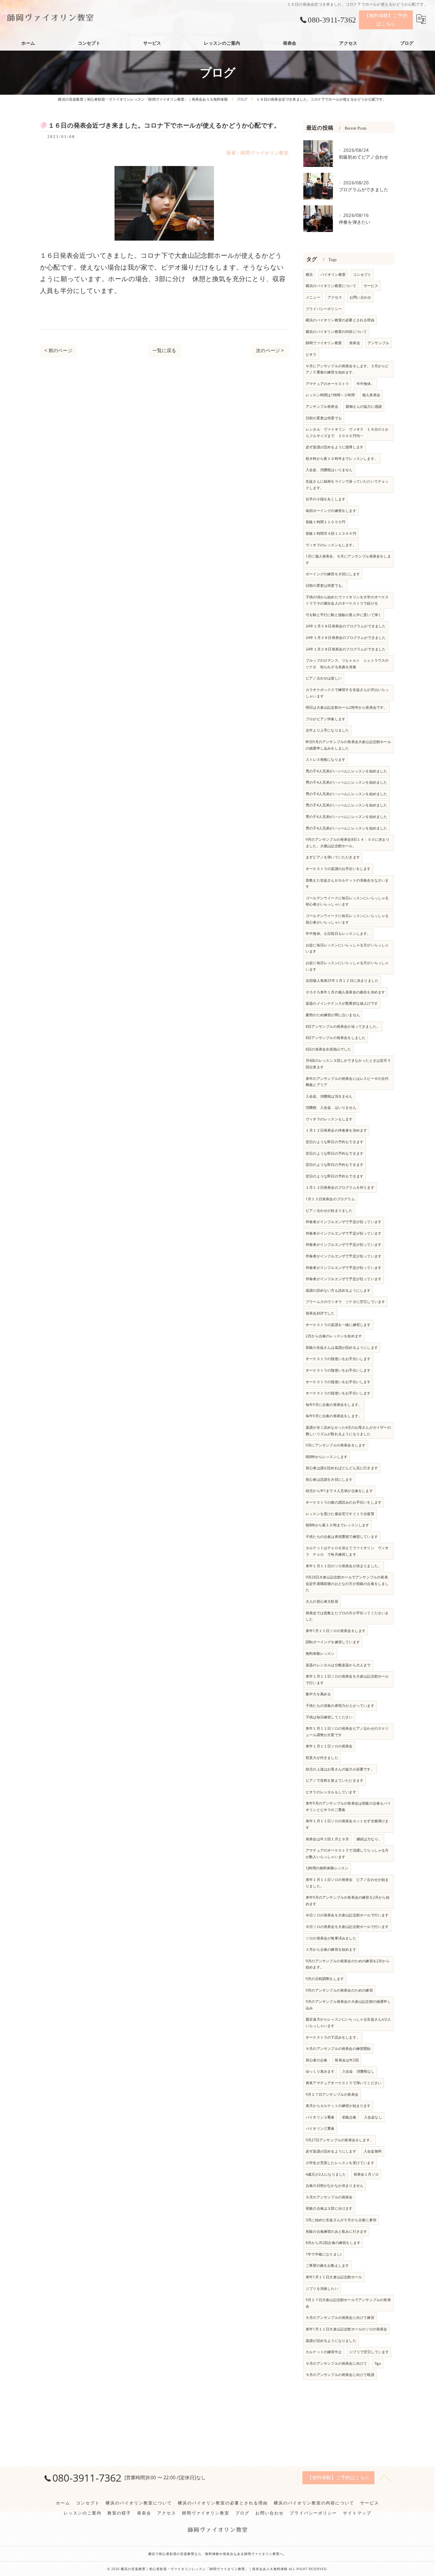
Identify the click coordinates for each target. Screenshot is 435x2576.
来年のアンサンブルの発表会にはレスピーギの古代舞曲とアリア (347, 1082)
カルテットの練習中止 (324, 2352)
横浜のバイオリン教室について (331, 286)
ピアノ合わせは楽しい (324, 678)
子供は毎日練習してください (329, 1717)
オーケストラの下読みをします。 (333, 2037)
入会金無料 (373, 2151)
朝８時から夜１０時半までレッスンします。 (342, 459)
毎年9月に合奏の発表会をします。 (334, 1405)
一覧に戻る (164, 350)
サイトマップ (357, 2513)
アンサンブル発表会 (322, 406)
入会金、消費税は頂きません (329, 1096)
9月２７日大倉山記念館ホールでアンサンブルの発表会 (348, 2303)
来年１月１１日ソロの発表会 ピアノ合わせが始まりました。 (347, 1883)
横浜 (309, 274)
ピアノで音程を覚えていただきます (335, 1780)
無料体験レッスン (320, 1653)
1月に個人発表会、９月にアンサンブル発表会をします (348, 559)
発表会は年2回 (347, 2060)
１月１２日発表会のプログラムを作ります (340, 1187)
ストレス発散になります (326, 759)
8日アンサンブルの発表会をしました (336, 1038)
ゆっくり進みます (320, 2071)
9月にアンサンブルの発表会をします (336, 1445)
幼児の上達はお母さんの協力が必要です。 (340, 1769)
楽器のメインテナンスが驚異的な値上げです (342, 1003)
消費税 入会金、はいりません (331, 1107)
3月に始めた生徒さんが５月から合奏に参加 (341, 2220)
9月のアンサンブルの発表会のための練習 (339, 1990)
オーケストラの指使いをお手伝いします (338, 1359)
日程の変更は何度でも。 (326, 585)
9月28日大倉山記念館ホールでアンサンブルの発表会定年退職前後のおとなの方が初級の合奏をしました (347, 1583)
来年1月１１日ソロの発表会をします (336, 1631)
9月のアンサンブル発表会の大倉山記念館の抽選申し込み (348, 2005)
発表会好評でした (320, 1313)
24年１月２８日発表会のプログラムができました (346, 626)
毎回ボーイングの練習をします (331, 511)
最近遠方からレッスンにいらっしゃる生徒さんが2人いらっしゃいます (348, 2022)
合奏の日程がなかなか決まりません (335, 2186)
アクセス (335, 297)
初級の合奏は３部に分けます (329, 2208)
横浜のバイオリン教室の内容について (336, 332)
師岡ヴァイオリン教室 (324, 343)
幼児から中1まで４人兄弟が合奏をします (339, 1491)
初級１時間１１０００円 (326, 522)
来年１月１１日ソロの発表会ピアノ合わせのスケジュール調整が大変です (347, 1732)
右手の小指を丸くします (326, 499)
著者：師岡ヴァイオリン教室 (257, 153)
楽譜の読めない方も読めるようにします (338, 1290)
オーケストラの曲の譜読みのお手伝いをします (344, 1502)
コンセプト (362, 274)
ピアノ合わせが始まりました (329, 1210)
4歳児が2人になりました (326, 2174)
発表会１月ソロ (366, 2174)
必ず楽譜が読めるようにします (331, 2151)
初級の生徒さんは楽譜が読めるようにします (342, 1347)
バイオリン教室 (333, 274)
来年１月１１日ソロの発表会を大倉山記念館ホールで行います (347, 1680)
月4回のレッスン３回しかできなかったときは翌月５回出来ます (348, 1064)
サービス (371, 286)
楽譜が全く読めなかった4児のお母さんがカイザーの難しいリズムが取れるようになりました (348, 1431)
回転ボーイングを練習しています (333, 1642)
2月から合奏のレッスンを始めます (334, 1336)
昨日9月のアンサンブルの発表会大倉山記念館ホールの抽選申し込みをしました (348, 745)
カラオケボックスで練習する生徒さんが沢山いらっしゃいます (347, 693)
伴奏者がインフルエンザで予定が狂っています (344, 1222)
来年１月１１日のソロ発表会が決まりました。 (344, 1566)
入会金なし (373, 2117)
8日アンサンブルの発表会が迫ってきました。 (343, 1026)
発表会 (355, 343)
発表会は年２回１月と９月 (327, 1839)
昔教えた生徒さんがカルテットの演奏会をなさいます (347, 883)
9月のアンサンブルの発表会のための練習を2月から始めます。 (348, 1964)
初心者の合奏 (316, 2060)
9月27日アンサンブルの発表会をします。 (340, 2140)
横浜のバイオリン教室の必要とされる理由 (340, 320)
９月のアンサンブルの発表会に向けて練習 (340, 2318)
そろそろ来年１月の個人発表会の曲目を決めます (345, 992)
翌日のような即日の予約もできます (335, 1142)
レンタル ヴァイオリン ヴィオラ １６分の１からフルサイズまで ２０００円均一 (347, 432)
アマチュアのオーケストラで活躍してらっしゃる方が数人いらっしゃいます (347, 1854)
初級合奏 (349, 2117)
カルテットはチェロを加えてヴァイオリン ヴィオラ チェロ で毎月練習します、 (347, 1551)
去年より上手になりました (327, 730)
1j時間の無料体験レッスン (327, 1868)
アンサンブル (378, 343)
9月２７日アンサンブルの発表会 (332, 2094)
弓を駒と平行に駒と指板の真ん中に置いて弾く (344, 615)
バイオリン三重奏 (320, 2128)
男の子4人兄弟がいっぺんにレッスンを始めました (347, 771)
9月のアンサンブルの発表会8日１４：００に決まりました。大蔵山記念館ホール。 (348, 843)
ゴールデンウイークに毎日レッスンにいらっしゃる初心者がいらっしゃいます (347, 901)
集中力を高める (318, 1694)
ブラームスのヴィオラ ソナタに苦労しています (345, 1302)
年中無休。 (366, 384)
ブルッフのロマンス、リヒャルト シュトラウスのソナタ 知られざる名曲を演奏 (347, 664)
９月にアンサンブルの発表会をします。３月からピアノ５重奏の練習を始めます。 (347, 369)
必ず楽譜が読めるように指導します (335, 447)
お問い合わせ (360, 297)
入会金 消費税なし (358, 2071)
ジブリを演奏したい (322, 2289)
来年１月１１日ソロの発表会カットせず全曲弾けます (347, 1824)
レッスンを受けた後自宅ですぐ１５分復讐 (340, 1514)
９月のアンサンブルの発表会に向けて (336, 2363)
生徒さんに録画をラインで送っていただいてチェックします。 (347, 485)
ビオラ (311, 354)
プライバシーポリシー (324, 309)
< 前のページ (58, 350)
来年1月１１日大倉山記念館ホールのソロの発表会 (347, 2329)
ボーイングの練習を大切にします (333, 574)
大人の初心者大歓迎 (322, 1601)
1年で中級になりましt (324, 2254)
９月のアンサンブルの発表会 (329, 2197)
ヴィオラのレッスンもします (329, 1119)
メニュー (313, 297)
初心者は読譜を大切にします (329, 1479)
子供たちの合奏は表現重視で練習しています (342, 1537)
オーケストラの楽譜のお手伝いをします (338, 869)
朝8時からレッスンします (327, 1457)
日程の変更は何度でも (324, 418)
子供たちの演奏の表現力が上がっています (340, 1706)
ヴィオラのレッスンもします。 (331, 545)
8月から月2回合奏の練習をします (333, 2243)
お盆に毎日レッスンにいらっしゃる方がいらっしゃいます (347, 948)
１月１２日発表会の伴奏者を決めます (336, 1130)
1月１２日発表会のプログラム (330, 1199)
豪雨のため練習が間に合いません (333, 1015)
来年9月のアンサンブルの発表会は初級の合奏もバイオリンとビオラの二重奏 (348, 1806)
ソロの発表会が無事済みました (331, 1938)
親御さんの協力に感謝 (364, 406)
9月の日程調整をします (325, 1979)
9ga (378, 2363)
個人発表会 (371, 395)
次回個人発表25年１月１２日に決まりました (342, 981)
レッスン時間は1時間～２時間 (330, 395)
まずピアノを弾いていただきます (333, 857)
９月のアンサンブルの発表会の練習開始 (338, 2049)
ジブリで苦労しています (369, 2352)
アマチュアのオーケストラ (327, 384)
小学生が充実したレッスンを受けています (340, 2163)
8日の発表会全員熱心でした (328, 1049)
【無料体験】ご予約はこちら (386, 20)
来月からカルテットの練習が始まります (338, 2106)
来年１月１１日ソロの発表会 (329, 1746)
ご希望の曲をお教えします (327, 2265)
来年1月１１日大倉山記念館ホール (334, 2277)
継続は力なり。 (369, 1839)
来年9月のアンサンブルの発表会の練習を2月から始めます (348, 1901)
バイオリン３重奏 (320, 2117)
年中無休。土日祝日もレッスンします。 (338, 933)
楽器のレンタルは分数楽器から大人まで (338, 1665)
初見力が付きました (322, 1758)
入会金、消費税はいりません (329, 470)
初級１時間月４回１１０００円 (331, 533)
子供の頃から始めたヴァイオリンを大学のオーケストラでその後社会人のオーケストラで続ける (347, 600)
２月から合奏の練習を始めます (331, 1949)
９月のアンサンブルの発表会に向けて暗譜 (340, 2375)
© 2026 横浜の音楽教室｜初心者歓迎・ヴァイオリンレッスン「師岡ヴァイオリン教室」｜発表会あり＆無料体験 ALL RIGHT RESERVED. (217, 2569)
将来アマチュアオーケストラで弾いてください (344, 2083)
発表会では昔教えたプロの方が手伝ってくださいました (347, 1616)
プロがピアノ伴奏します (326, 719)
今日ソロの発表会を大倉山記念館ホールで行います (347, 1915)
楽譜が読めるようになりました (331, 2341)
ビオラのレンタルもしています (331, 1792)
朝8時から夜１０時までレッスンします (337, 1525)
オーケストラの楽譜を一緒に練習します (338, 1325)
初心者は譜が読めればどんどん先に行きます (342, 1468)
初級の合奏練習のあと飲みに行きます (336, 2231)
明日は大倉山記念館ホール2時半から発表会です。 (347, 707)
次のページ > (270, 350)
